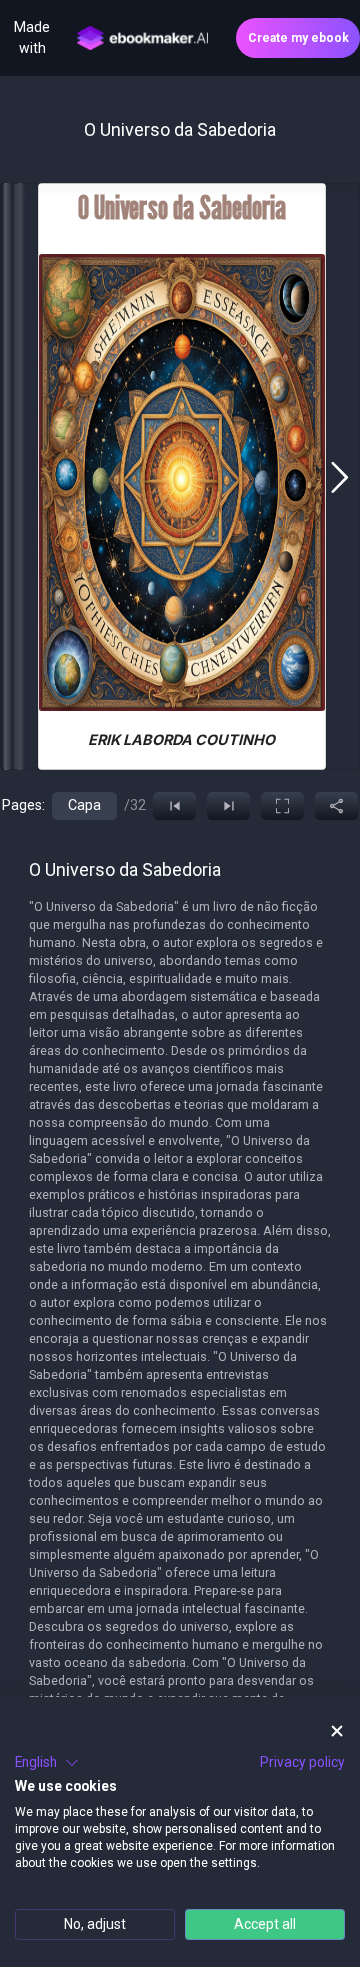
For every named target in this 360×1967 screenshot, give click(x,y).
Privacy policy (302, 1762)
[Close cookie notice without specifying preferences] (337, 1731)
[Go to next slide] (339, 477)
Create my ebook (298, 38)
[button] (47, 1763)
